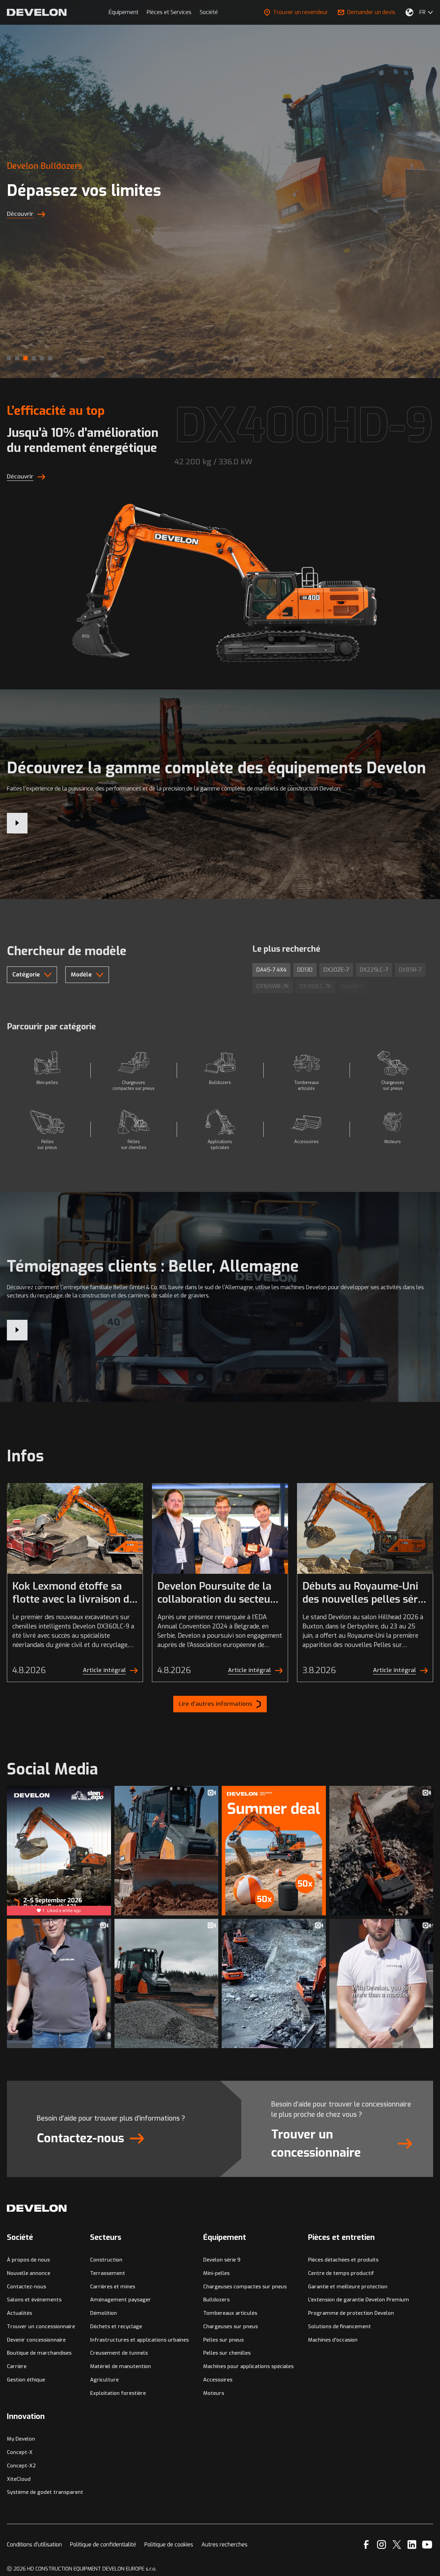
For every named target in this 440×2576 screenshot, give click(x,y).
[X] (397, 2545)
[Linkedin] (412, 2545)
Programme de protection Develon (351, 2313)
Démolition (103, 2313)
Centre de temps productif (341, 2273)
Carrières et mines (113, 2287)
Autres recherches (224, 2545)
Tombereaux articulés (230, 2313)
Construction (106, 2260)
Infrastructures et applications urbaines (139, 2340)
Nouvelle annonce (29, 2273)
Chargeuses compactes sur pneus (245, 2287)
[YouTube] (427, 2545)
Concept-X (20, 2452)
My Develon (21, 2439)
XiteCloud (19, 2479)
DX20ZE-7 (336, 970)
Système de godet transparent (45, 2492)
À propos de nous (28, 2260)
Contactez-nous (26, 2287)
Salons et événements (34, 2300)
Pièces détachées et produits (343, 2260)
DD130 (305, 970)
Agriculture (104, 2380)
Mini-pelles (216, 2273)
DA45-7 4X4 (271, 970)
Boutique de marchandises (39, 2353)
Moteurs (214, 2393)
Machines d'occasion (333, 2340)
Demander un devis (371, 12)
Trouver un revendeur (300, 12)
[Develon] (37, 12)
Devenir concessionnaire (36, 2340)
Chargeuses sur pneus (230, 2326)
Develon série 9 (222, 2260)
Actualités (19, 2313)
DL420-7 (353, 986)
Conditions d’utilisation (34, 2545)
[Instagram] (382, 2545)
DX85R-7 (410, 970)
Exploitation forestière (118, 2393)
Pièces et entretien (341, 2237)
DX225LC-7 (374, 970)
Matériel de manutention (120, 2366)
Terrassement (108, 2273)
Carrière (17, 2366)
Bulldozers (216, 2300)
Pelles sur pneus (223, 2340)
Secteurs (106, 2237)
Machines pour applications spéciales (248, 2366)
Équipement (124, 12)
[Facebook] (366, 2545)
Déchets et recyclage (116, 2326)
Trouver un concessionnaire (41, 2326)
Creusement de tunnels (119, 2353)
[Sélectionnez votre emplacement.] (409, 12)
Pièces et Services (169, 12)
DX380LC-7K (315, 986)
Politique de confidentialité (103, 2545)
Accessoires (218, 2380)
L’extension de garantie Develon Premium (359, 2300)
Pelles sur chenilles (227, 2353)
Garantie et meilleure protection (348, 2287)
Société (209, 12)
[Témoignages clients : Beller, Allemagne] (17, 1330)
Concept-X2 (21, 2466)
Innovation (26, 2416)
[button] (9, 358)
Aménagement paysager (120, 2300)
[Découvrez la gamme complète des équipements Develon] (17, 823)
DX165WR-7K (273, 986)
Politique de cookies (169, 2545)
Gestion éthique (26, 2380)
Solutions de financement (339, 2326)
